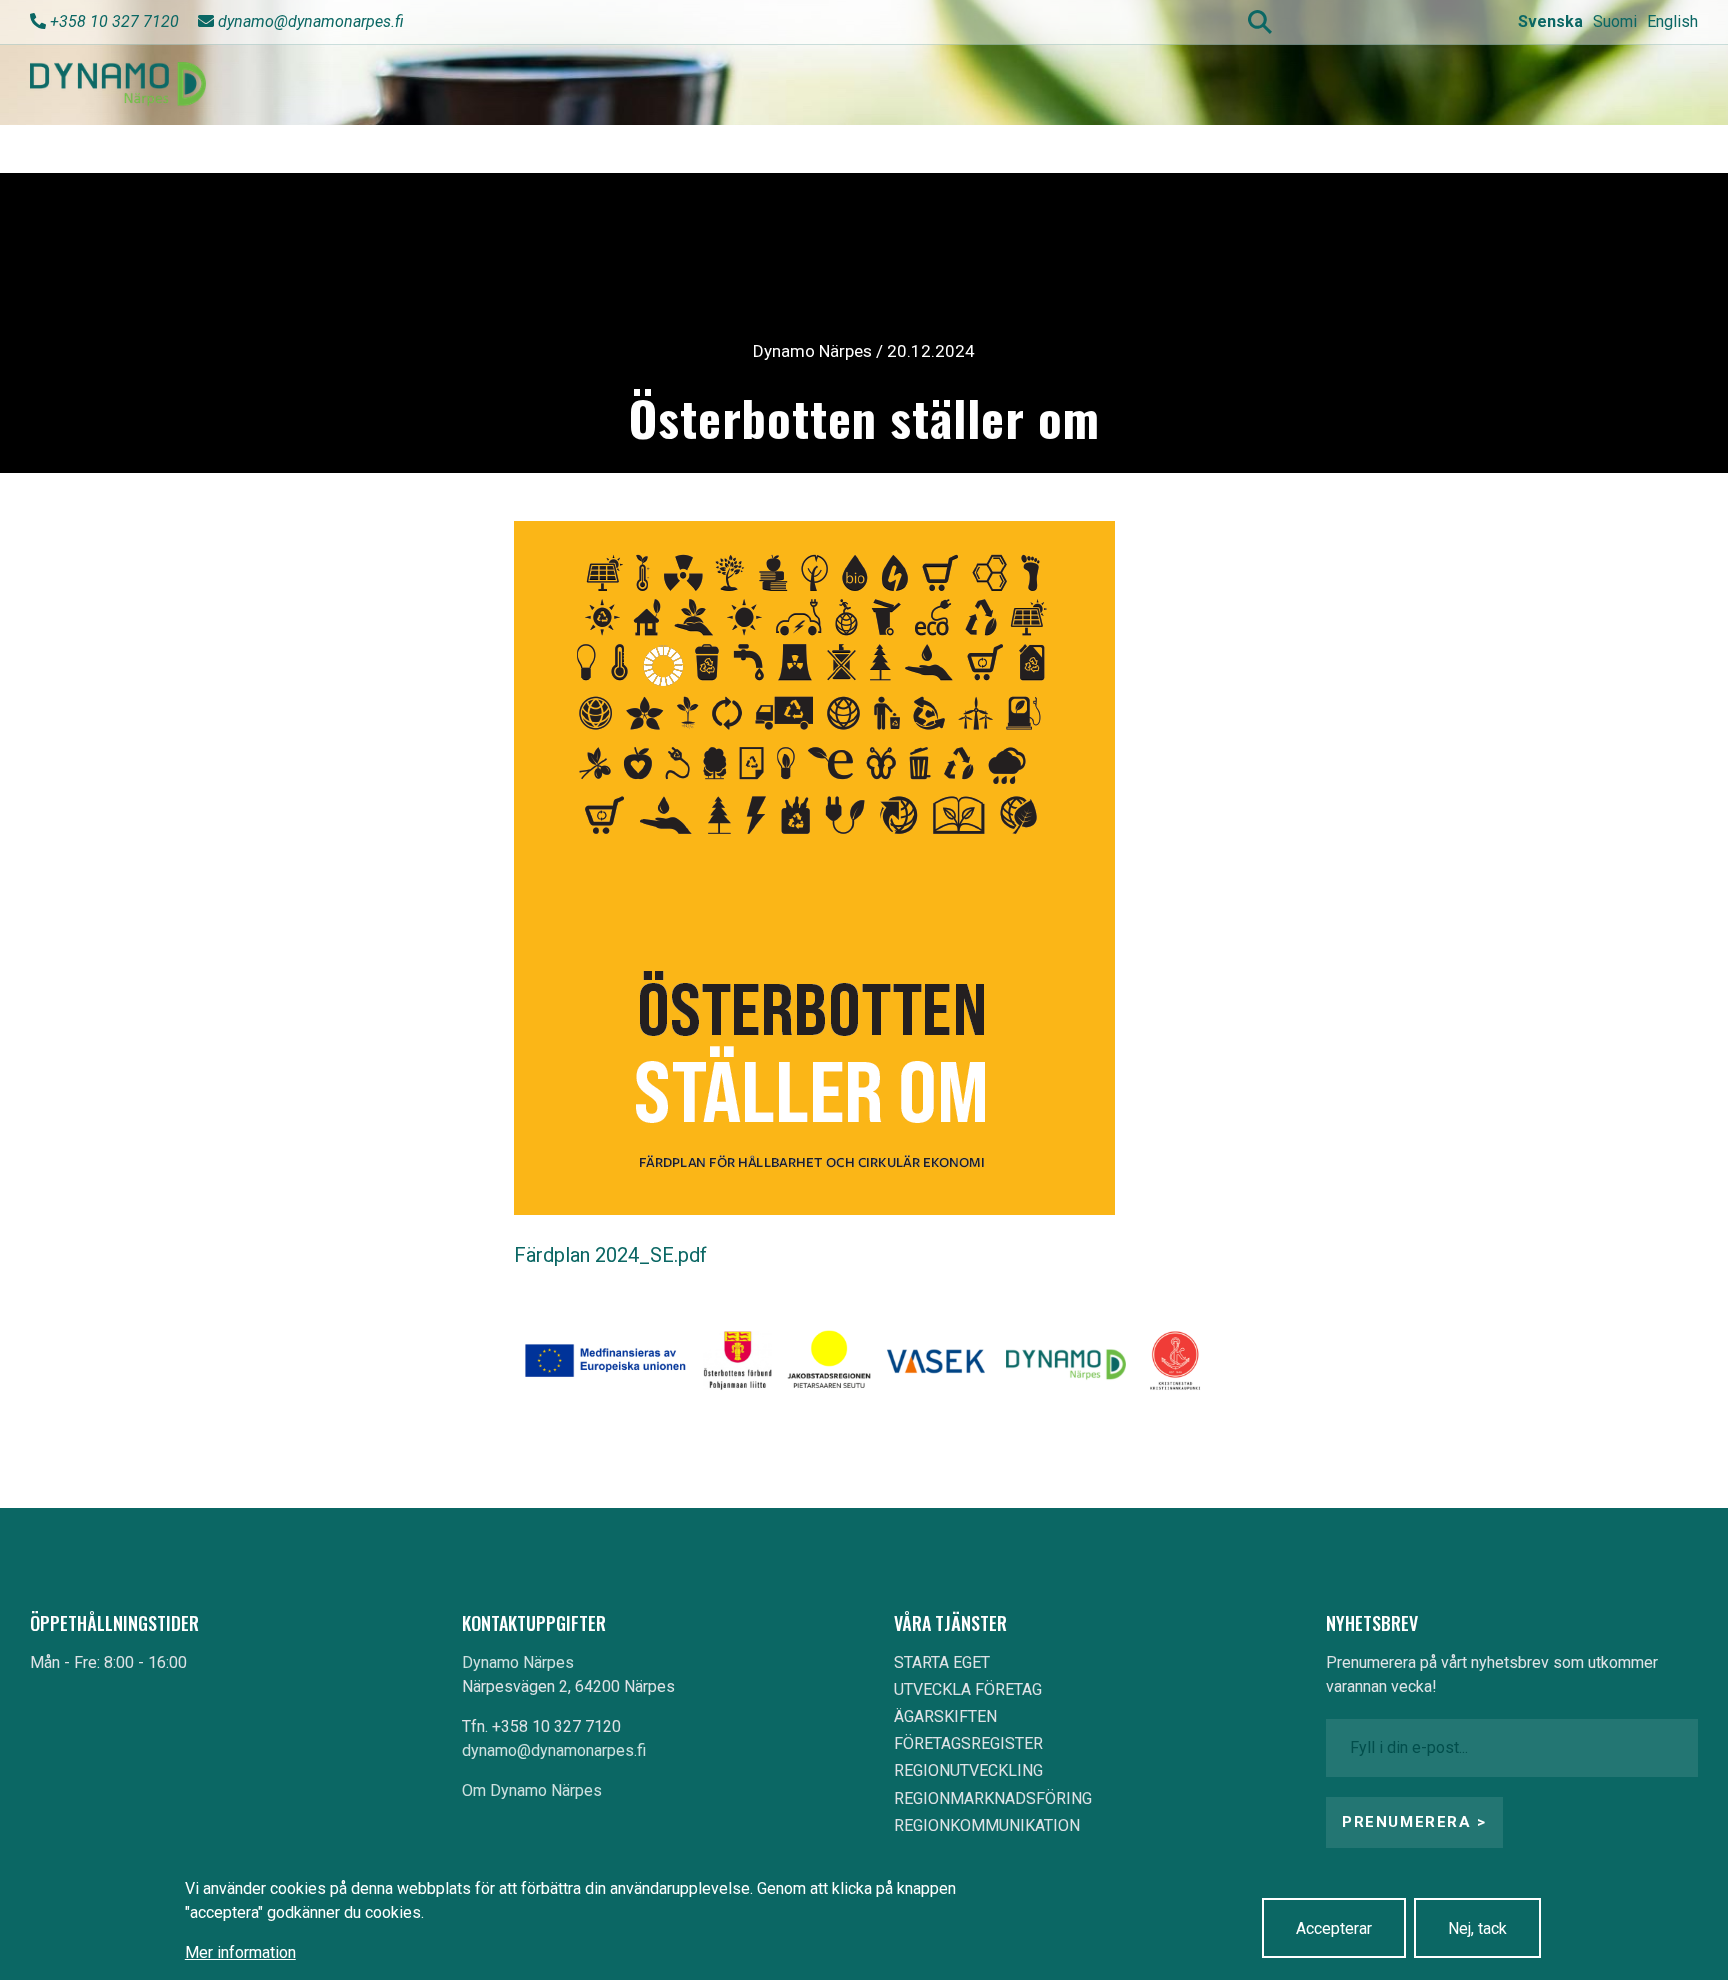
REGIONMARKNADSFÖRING (993, 1798)
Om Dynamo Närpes (532, 1790)
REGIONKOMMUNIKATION (987, 1825)
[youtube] (1376, 21)
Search (1260, 22)
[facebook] (1339, 21)
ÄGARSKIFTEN (945, 1716)
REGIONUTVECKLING (968, 1770)
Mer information (240, 1952)
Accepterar (1334, 1928)
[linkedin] (1451, 21)
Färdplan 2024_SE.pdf (610, 1255)
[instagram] (1414, 21)
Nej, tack (1477, 1928)
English (1672, 21)
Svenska (1550, 21)
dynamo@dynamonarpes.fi (311, 21)
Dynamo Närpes (518, 1662)
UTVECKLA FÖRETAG (968, 1689)
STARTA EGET (942, 1662)
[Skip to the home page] (118, 85)
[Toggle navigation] (1666, 85)
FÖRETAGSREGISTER (968, 1743)
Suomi (1615, 21)
